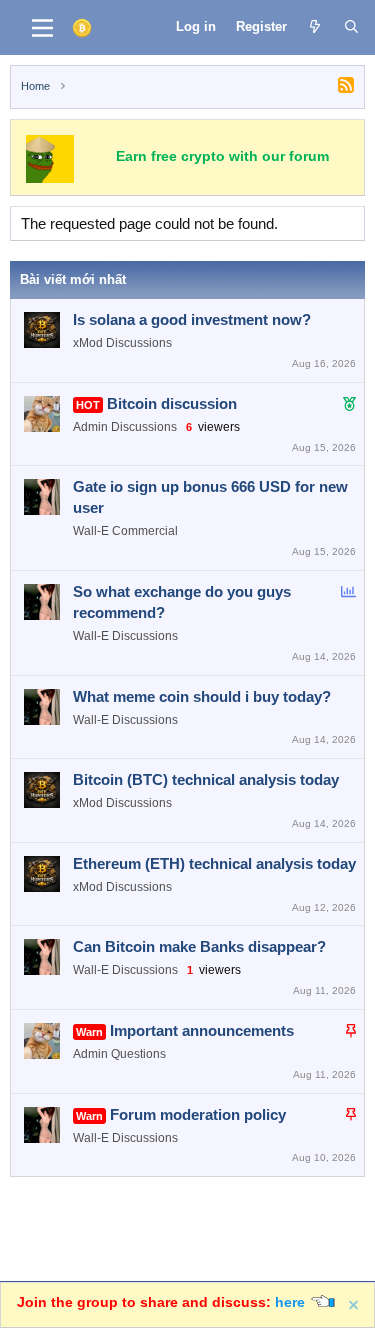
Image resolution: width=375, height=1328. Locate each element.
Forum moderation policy (198, 1114)
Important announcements (202, 1030)
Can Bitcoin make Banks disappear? (199, 946)
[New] (315, 27)
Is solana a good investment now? (192, 319)
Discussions (139, 343)
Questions (138, 1054)
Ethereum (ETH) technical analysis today (214, 863)
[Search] (351, 27)
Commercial (145, 531)
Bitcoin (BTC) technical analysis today (206, 779)
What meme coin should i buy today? (202, 696)
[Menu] (42, 28)
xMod (88, 343)
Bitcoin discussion (172, 403)
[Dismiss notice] (354, 1305)
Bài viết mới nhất (73, 279)
